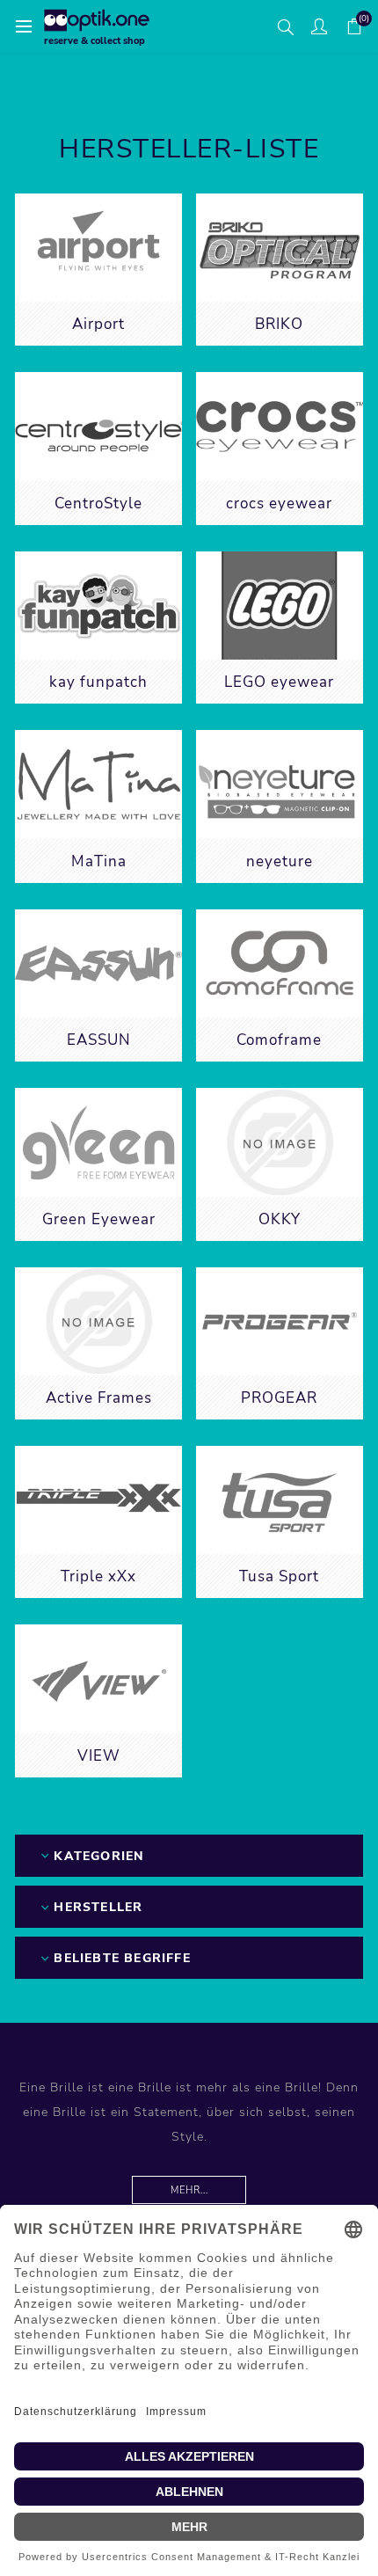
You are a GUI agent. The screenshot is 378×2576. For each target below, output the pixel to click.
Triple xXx (98, 1576)
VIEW (99, 1756)
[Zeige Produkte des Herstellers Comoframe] (280, 963)
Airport (98, 324)
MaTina (99, 861)
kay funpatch (98, 682)
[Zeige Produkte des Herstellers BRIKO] (280, 248)
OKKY (280, 1219)
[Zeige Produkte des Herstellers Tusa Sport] (280, 1500)
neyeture (280, 861)
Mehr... (189, 2190)
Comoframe (279, 1040)
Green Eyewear (99, 1219)
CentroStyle (98, 504)
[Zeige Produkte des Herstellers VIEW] (98, 1678)
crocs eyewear (279, 504)
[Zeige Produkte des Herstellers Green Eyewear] (98, 1142)
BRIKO (279, 324)
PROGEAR (279, 1398)
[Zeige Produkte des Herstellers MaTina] (98, 784)
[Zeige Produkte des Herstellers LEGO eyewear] (280, 606)
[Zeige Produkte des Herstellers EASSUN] (98, 963)
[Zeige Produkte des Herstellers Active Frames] (98, 1321)
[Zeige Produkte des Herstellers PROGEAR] (280, 1321)
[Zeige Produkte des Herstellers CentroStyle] (98, 426)
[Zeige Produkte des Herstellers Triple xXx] (98, 1500)
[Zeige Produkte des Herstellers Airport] (98, 248)
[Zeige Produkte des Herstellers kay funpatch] (98, 606)
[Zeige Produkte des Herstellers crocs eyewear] (280, 426)
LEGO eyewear (279, 682)
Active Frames (99, 1398)
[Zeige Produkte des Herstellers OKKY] (280, 1142)
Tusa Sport (279, 1576)
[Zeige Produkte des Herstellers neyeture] (280, 784)
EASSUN (99, 1040)
